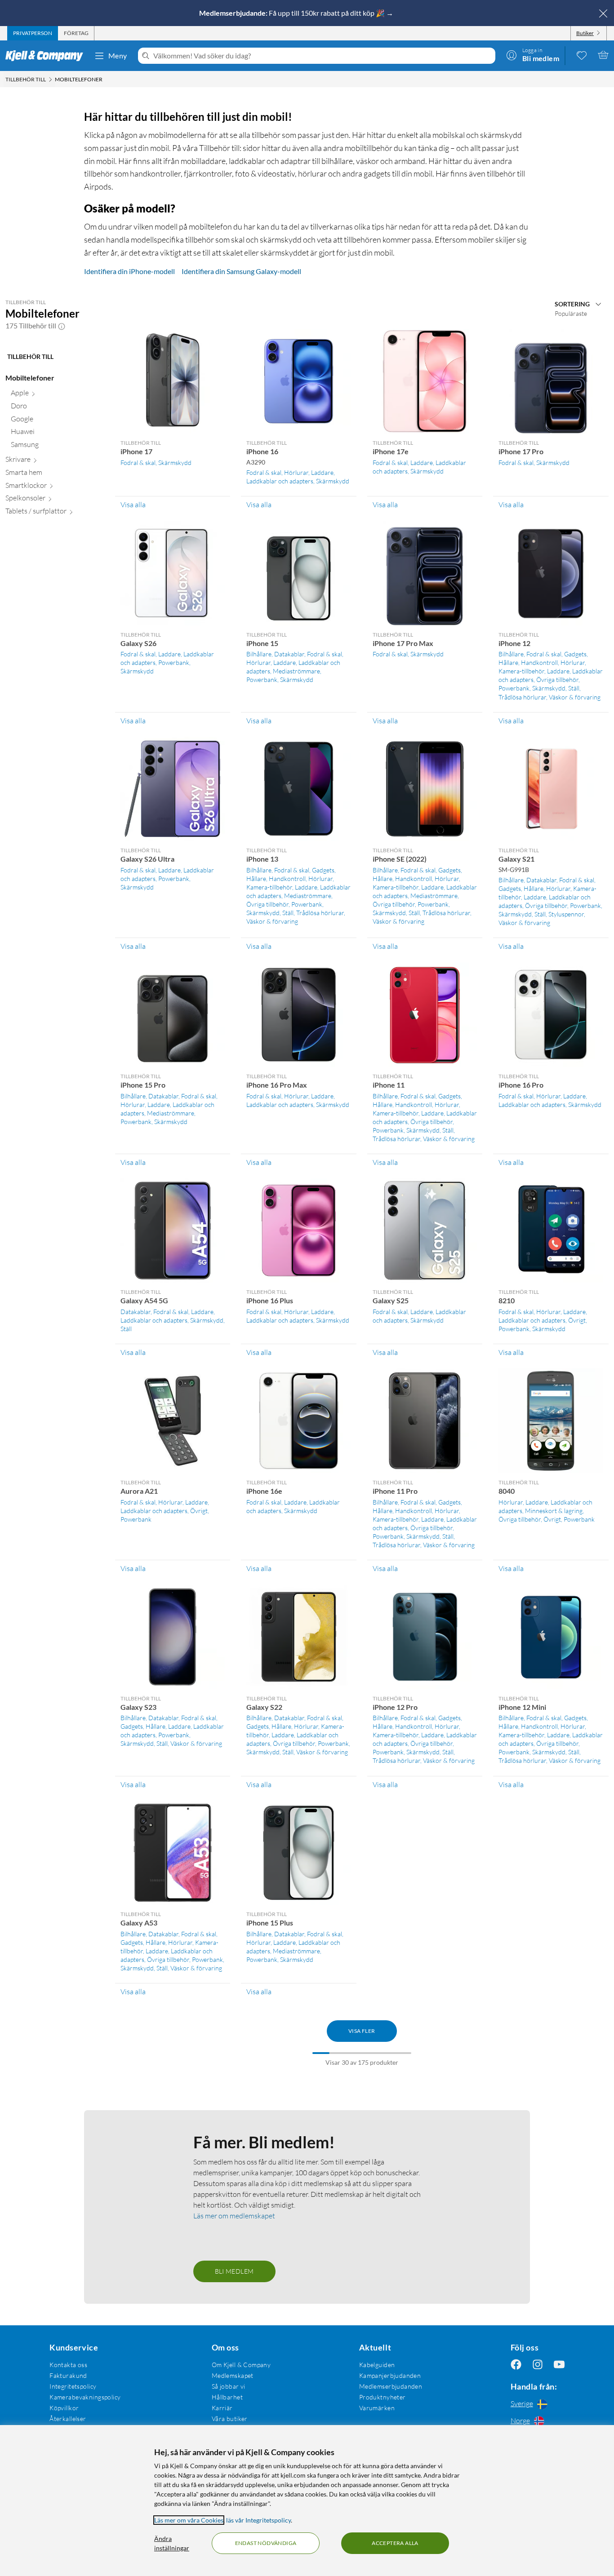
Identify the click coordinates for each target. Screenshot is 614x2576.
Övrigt (577, 1320)
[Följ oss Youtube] (559, 2365)
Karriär (222, 2408)
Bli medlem (234, 2271)
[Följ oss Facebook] (516, 2365)
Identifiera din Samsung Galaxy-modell (241, 271)
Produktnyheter (383, 2397)
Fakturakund (68, 2375)
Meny (118, 55)
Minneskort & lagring (554, 1511)
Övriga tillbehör (557, 679)
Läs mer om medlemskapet (234, 2216)
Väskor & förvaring (575, 697)
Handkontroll (539, 662)
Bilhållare (259, 654)
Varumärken (377, 2408)
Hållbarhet (227, 2397)
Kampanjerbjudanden (390, 2375)
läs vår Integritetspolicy (258, 2520)
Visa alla (133, 505)
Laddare (322, 472)
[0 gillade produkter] (582, 55)
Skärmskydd (175, 463)
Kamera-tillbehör (521, 671)
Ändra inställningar (172, 2543)
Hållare (508, 662)
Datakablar (289, 654)
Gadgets (575, 654)
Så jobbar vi (229, 2386)
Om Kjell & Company (241, 2365)
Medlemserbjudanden (391, 2386)
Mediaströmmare (296, 671)
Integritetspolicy (73, 2386)
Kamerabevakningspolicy (85, 2397)
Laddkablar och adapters (280, 481)
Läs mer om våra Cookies (189, 2520)
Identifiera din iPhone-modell (129, 271)
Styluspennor (566, 914)
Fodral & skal (138, 463)
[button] (62, 326)
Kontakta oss (68, 2365)
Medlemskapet (233, 2375)
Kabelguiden (377, 2365)
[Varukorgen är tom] (603, 55)
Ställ (574, 688)
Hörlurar (296, 472)
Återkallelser (68, 2419)
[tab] (33, 33)
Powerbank (174, 662)
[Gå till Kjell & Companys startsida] (47, 56)
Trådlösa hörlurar (522, 697)
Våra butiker (230, 2419)
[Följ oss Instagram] (538, 2365)
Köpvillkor (64, 2408)
